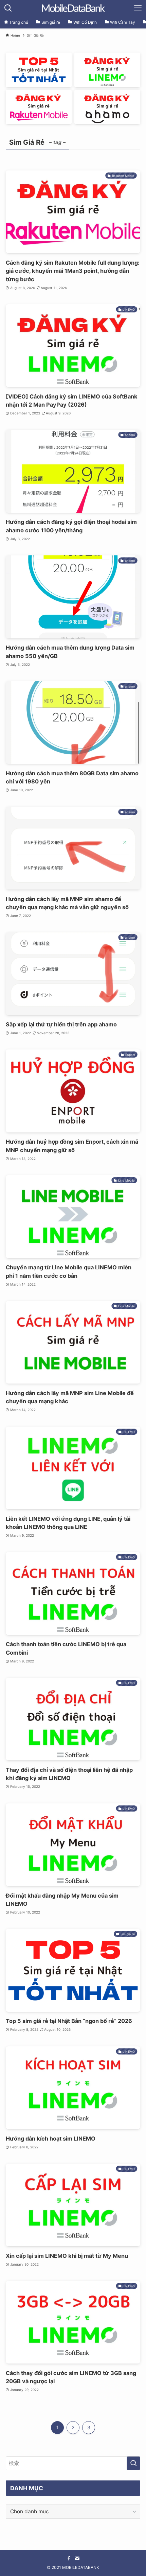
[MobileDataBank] (73, 8)
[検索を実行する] (133, 2463)
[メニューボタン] (138, 8)
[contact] (77, 2558)
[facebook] (69, 2558)
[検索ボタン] (8, 8)
